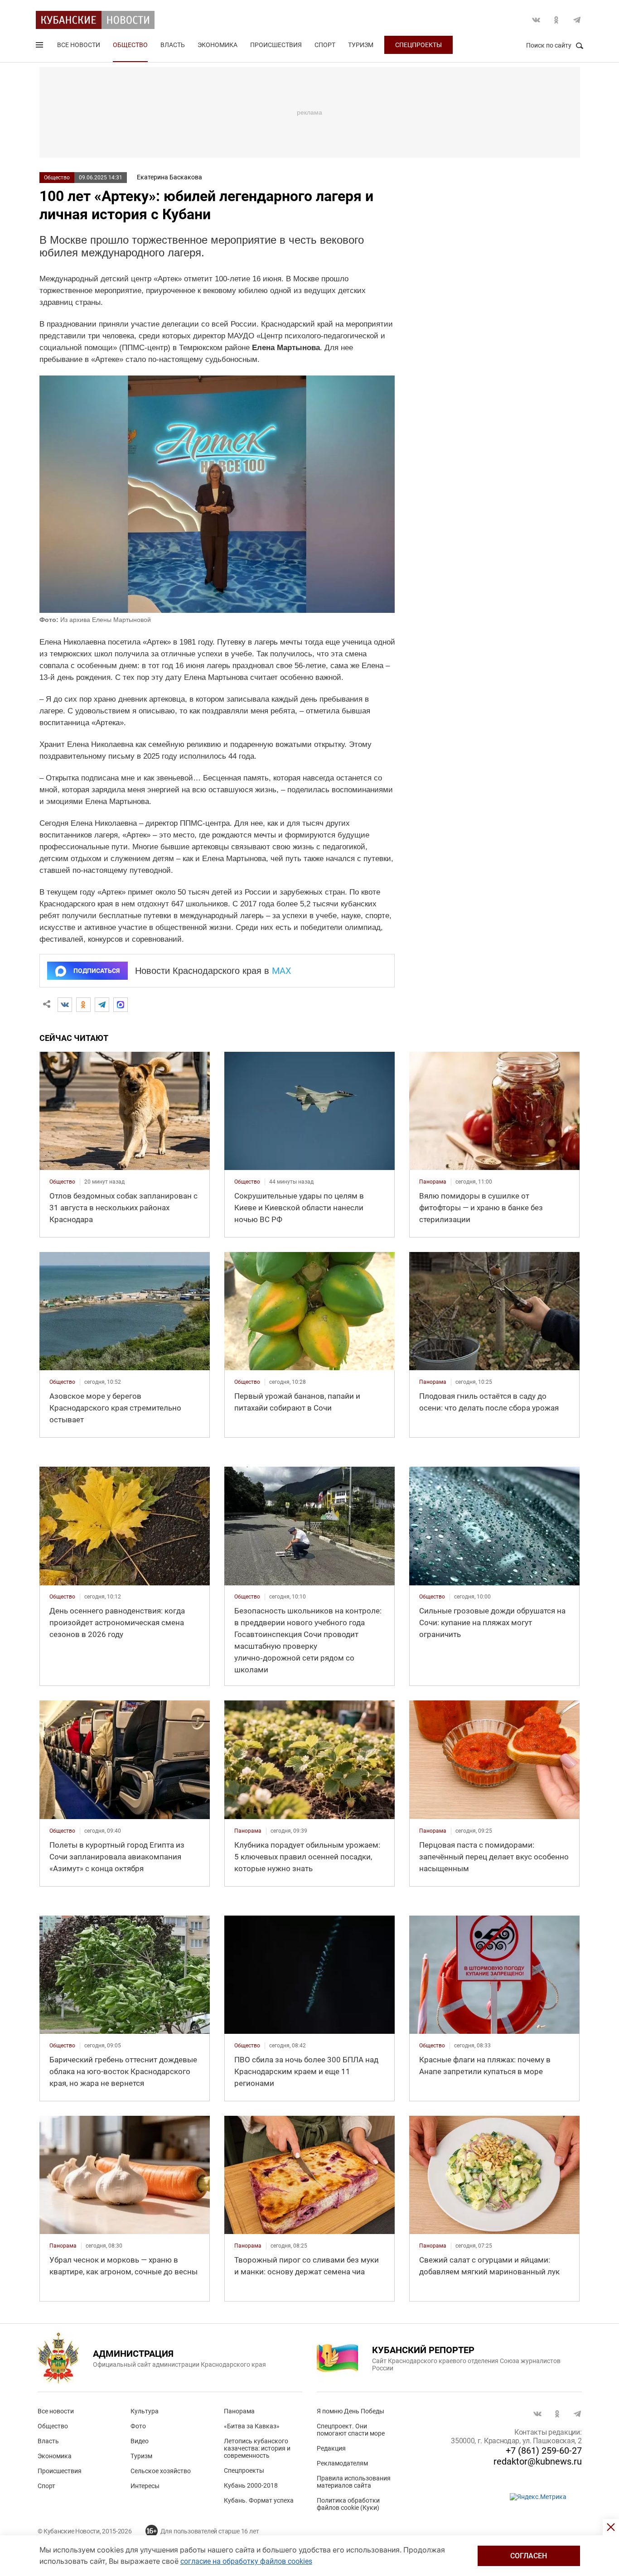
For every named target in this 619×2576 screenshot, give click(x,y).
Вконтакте (536, 20)
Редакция (331, 2448)
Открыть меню (40, 47)
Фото (138, 2426)
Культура (145, 2411)
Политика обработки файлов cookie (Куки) (348, 2504)
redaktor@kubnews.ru (538, 2461)
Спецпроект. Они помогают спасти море (351, 2430)
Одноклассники (556, 20)
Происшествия (276, 45)
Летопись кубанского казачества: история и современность (257, 2448)
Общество (130, 45)
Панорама (239, 2411)
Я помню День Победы (351, 2411)
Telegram (577, 20)
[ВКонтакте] (65, 1005)
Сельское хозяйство (161, 2471)
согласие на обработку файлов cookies (246, 2561)
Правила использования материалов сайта (354, 2482)
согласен (529, 2556)
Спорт (325, 45)
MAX (282, 971)
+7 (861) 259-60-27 (544, 2451)
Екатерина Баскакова (169, 177)
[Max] (121, 1005)
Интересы (145, 2486)
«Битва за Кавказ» (252, 2426)
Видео (140, 2441)
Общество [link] (62, 1182)
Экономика (218, 45)
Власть (173, 45)
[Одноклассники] (83, 1005)
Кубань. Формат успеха (259, 2500)
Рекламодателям (342, 2463)
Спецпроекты (418, 45)
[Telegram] (102, 1005)
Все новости (79, 45)
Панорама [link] (433, 1182)
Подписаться (97, 971)
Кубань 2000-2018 (251, 2485)
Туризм (361, 45)
